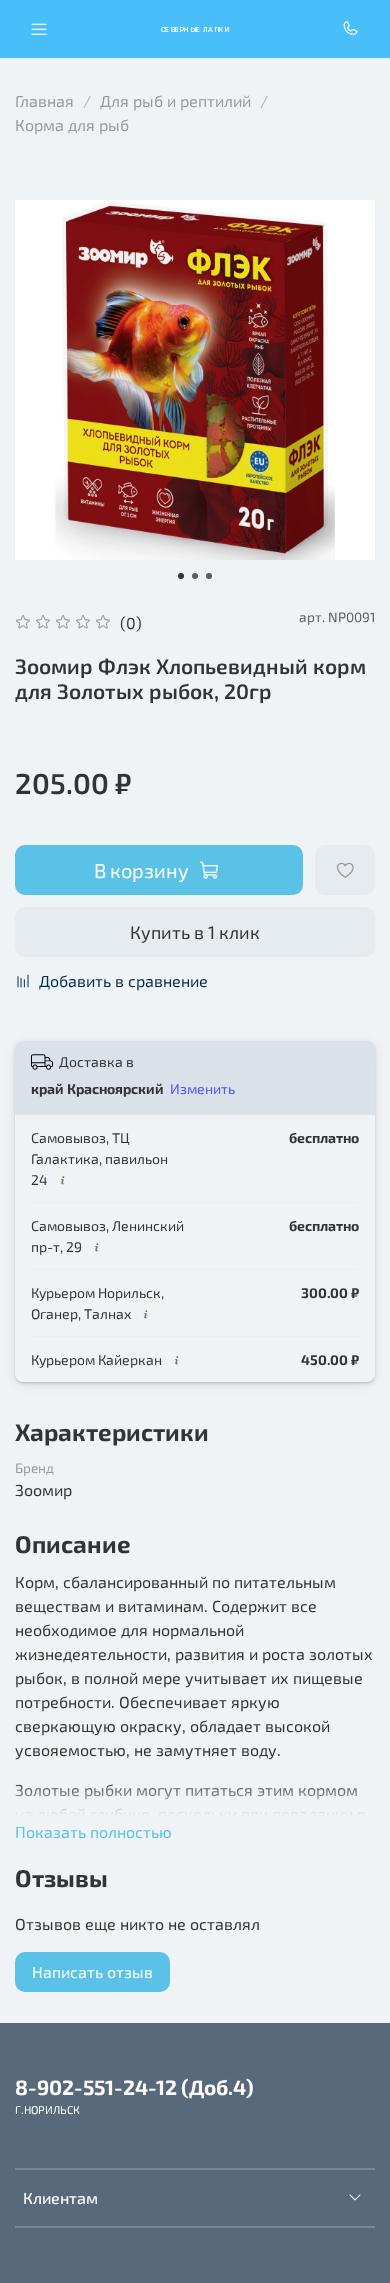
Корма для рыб (72, 124)
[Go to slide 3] (209, 576)
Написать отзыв (92, 1971)
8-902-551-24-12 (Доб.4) (134, 2086)
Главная (44, 100)
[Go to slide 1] (181, 576)
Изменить (202, 1088)
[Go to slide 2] (195, 576)
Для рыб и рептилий (175, 100)
